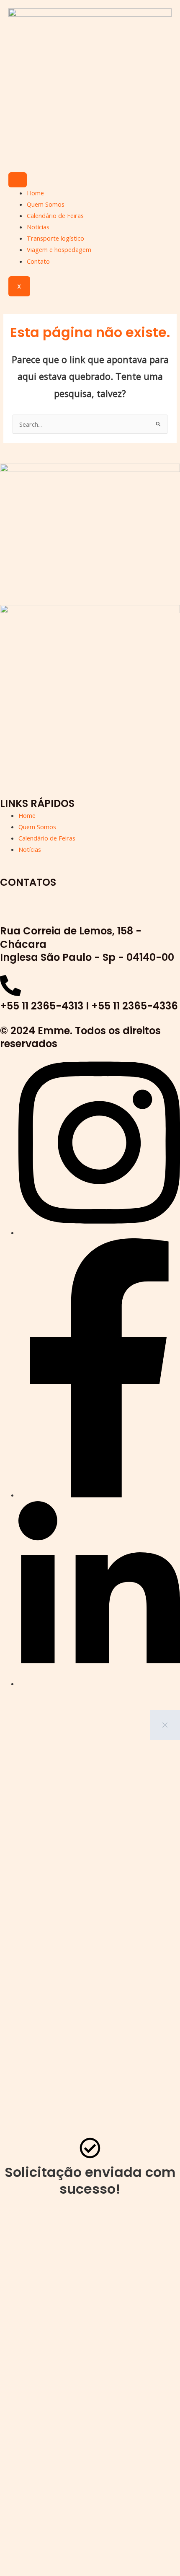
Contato (38, 261)
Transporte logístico (55, 238)
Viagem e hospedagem (59, 249)
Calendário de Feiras (55, 215)
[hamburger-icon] (18, 180)
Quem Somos (46, 204)
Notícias (38, 227)
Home (35, 193)
